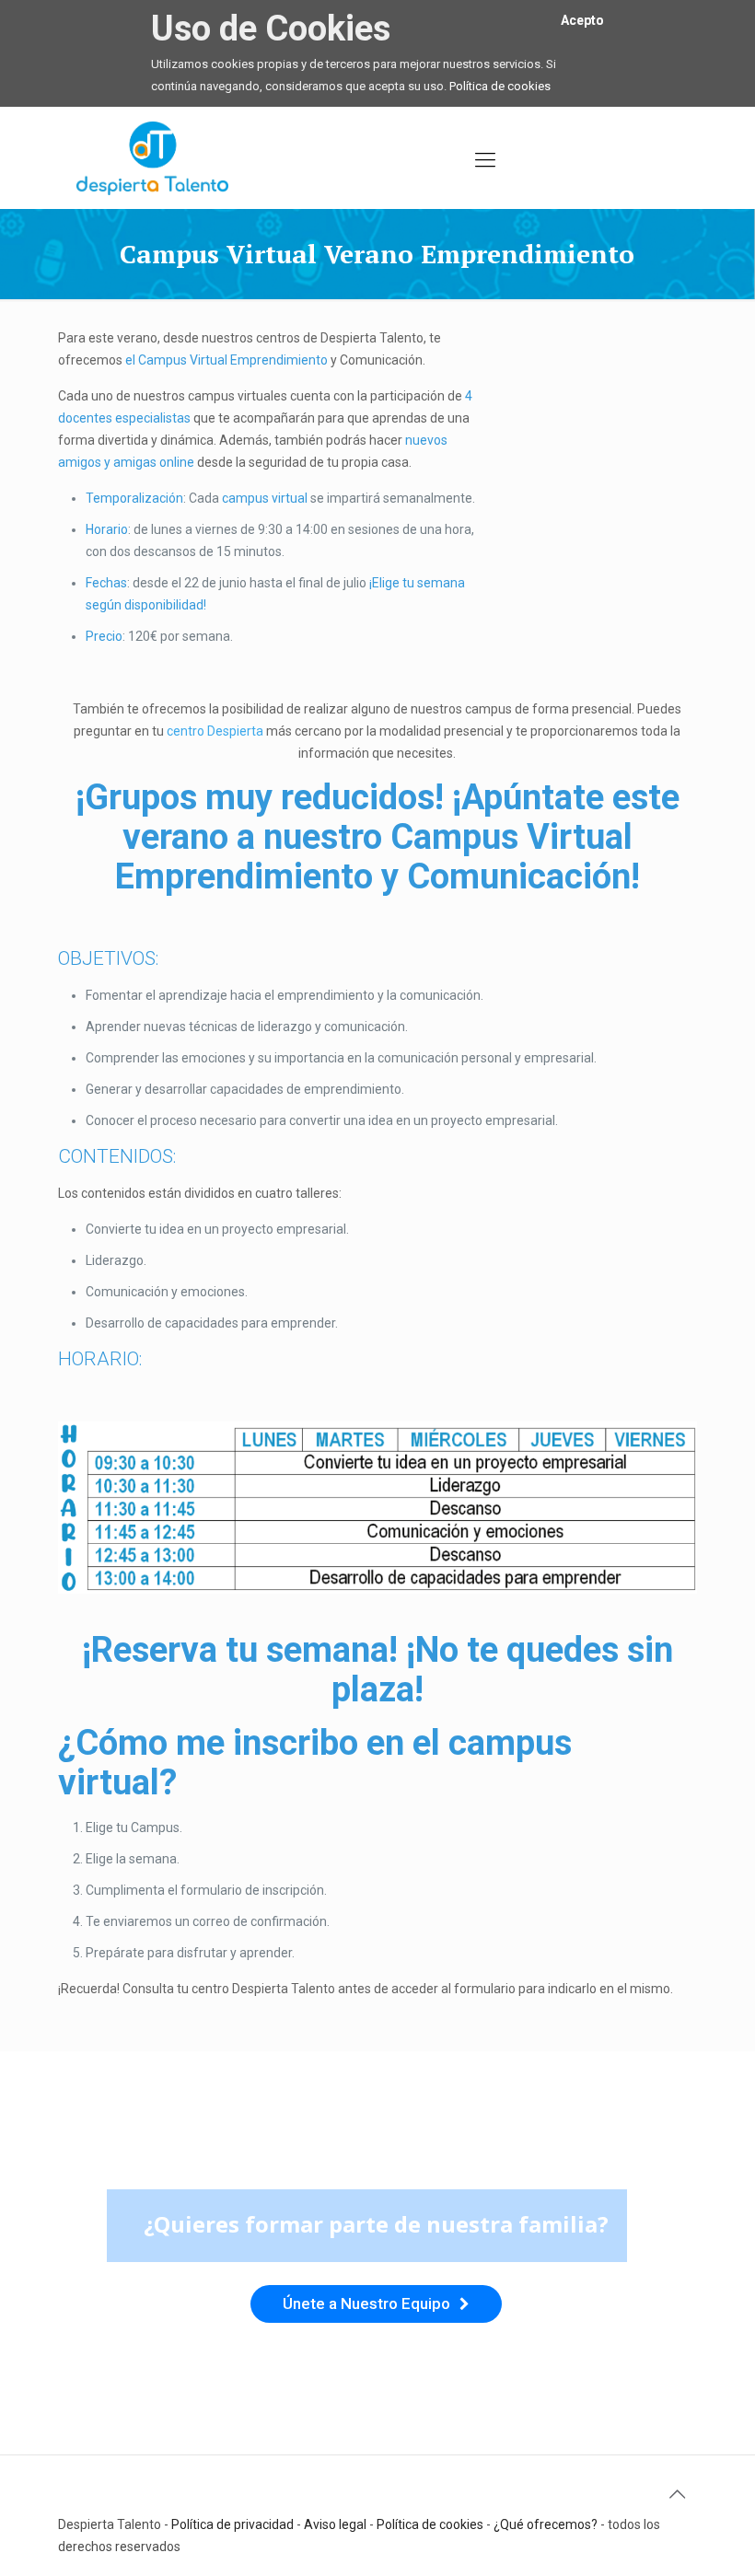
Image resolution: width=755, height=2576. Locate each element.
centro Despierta (215, 731)
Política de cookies (500, 86)
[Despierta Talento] (152, 157)
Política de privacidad (232, 2524)
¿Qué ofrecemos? (546, 2524)
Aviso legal (335, 2524)
